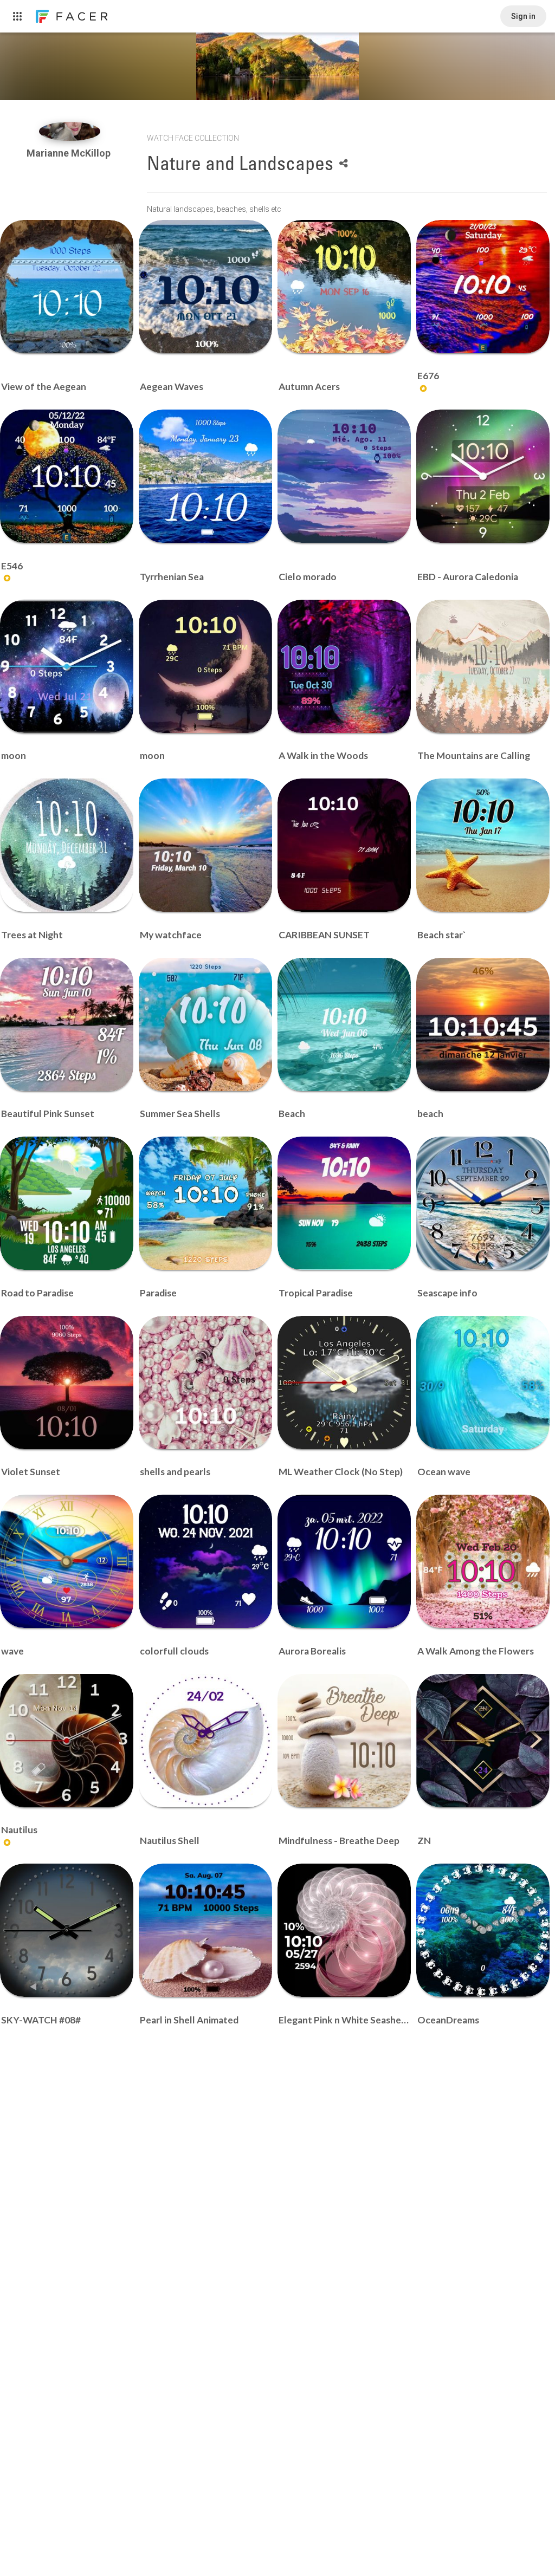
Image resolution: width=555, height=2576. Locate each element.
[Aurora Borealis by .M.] (344, 1561)
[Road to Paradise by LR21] (67, 1203)
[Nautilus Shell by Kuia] (205, 1741)
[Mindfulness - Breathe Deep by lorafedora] (344, 1741)
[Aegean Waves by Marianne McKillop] (205, 287)
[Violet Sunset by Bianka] (67, 1383)
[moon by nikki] (67, 666)
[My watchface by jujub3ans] (205, 845)
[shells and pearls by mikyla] (205, 1383)
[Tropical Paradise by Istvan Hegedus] (344, 1203)
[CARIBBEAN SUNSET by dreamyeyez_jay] (344, 845)
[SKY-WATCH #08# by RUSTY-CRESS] (67, 1930)
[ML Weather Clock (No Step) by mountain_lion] (344, 1383)
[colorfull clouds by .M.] (205, 1561)
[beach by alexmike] (483, 1024)
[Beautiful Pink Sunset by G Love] (67, 1024)
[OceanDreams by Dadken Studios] (483, 1930)
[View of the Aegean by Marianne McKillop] (67, 287)
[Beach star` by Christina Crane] (483, 845)
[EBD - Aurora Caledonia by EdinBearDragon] (483, 476)
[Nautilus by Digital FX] (67, 1741)
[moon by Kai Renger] (205, 666)
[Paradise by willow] (205, 1203)
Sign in (523, 16)
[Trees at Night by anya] (67, 845)
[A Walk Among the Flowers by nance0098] (483, 1561)
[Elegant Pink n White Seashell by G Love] (344, 1930)
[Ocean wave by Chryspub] (483, 1383)
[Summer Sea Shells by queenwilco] (205, 1024)
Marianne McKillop (70, 153)
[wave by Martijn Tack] (67, 1561)
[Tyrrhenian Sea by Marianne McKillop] (205, 476)
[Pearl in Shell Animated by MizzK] (205, 1930)
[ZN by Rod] (483, 1741)
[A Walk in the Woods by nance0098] (344, 666)
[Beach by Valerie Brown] (344, 1024)
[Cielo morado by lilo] (344, 476)
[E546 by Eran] (67, 476)
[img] (70, 131)
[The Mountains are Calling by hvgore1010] (483, 666)
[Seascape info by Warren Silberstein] (483, 1203)
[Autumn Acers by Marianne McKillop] (344, 287)
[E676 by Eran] (483, 287)
